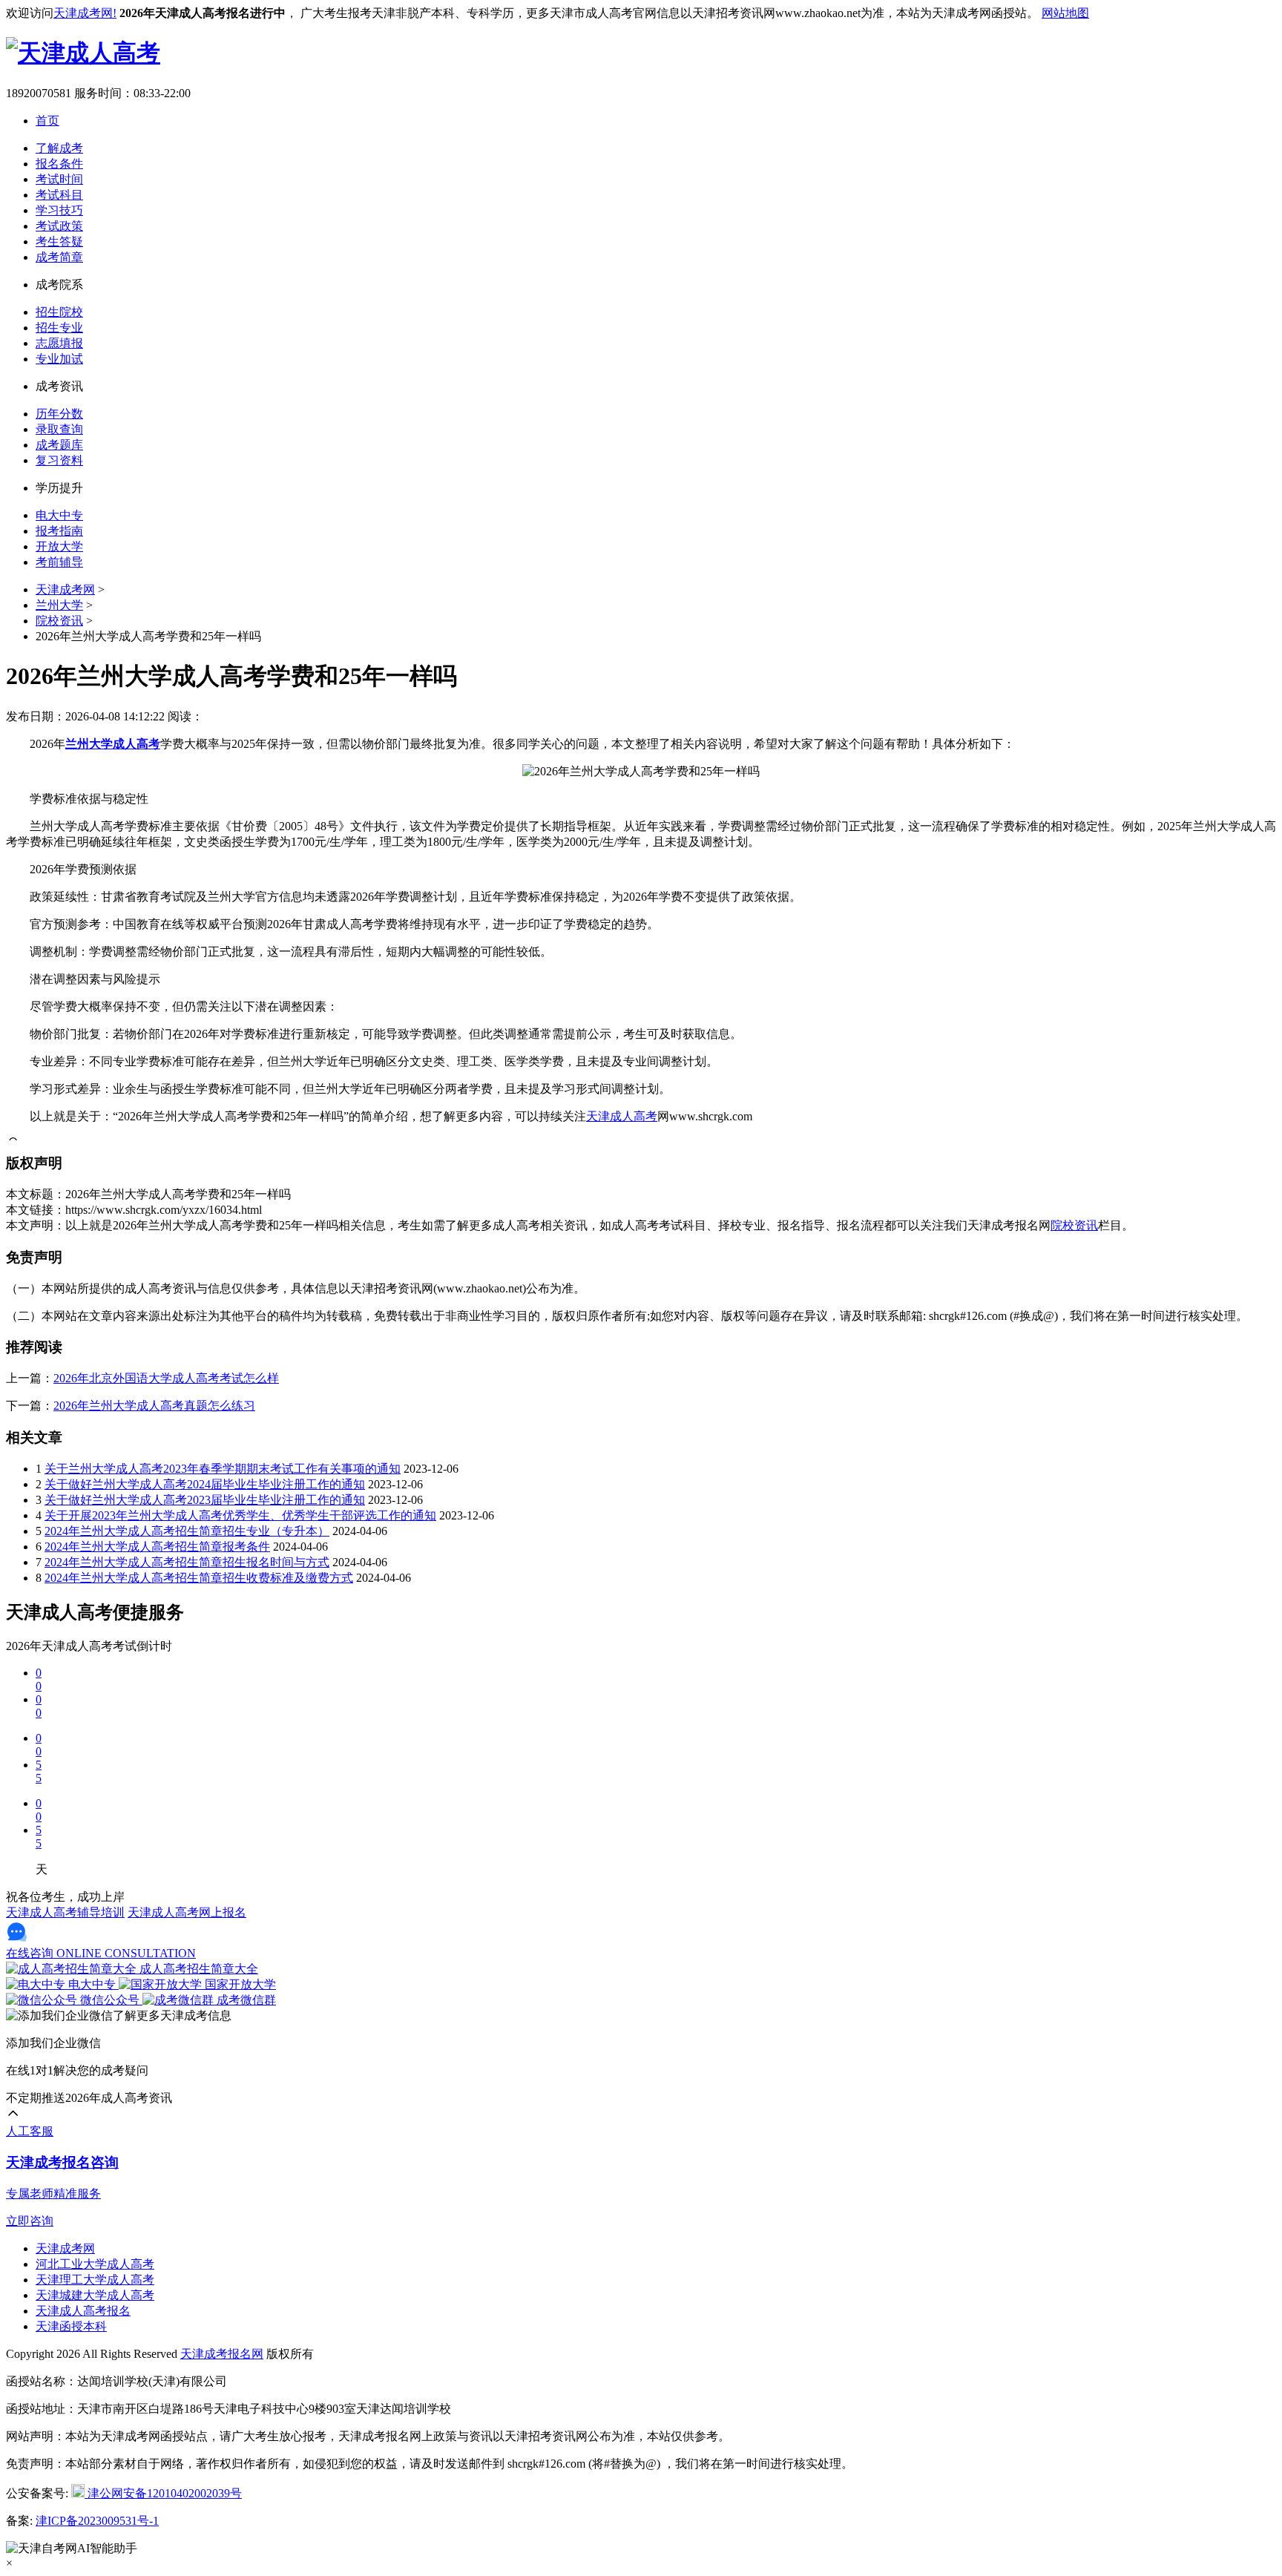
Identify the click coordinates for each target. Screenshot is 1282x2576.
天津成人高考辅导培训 (65, 1912)
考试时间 (59, 179)
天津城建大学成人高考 (95, 2295)
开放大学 (59, 546)
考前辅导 (59, 562)
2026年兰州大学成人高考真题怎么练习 (154, 1406)
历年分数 (59, 414)
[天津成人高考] (83, 53)
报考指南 (59, 531)
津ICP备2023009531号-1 (97, 2521)
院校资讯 (59, 621)
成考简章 (59, 257)
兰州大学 (59, 605)
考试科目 (59, 195)
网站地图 (1065, 13)
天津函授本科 (71, 2326)
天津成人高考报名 (83, 2311)
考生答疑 (59, 241)
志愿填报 (59, 343)
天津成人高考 (622, 1116)
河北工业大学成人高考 (95, 2264)
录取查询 (59, 429)
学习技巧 (59, 210)
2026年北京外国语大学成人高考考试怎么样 (166, 1378)
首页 (47, 121)
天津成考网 (65, 589)
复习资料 (59, 460)
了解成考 (59, 148)
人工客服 (30, 2131)
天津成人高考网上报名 (187, 1912)
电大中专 (59, 515)
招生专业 (59, 328)
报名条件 (59, 164)
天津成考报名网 (222, 2354)
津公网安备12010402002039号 (163, 2493)
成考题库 (59, 445)
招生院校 (59, 312)
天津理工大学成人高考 (95, 2280)
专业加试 (59, 359)
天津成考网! (85, 13)
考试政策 (59, 226)
